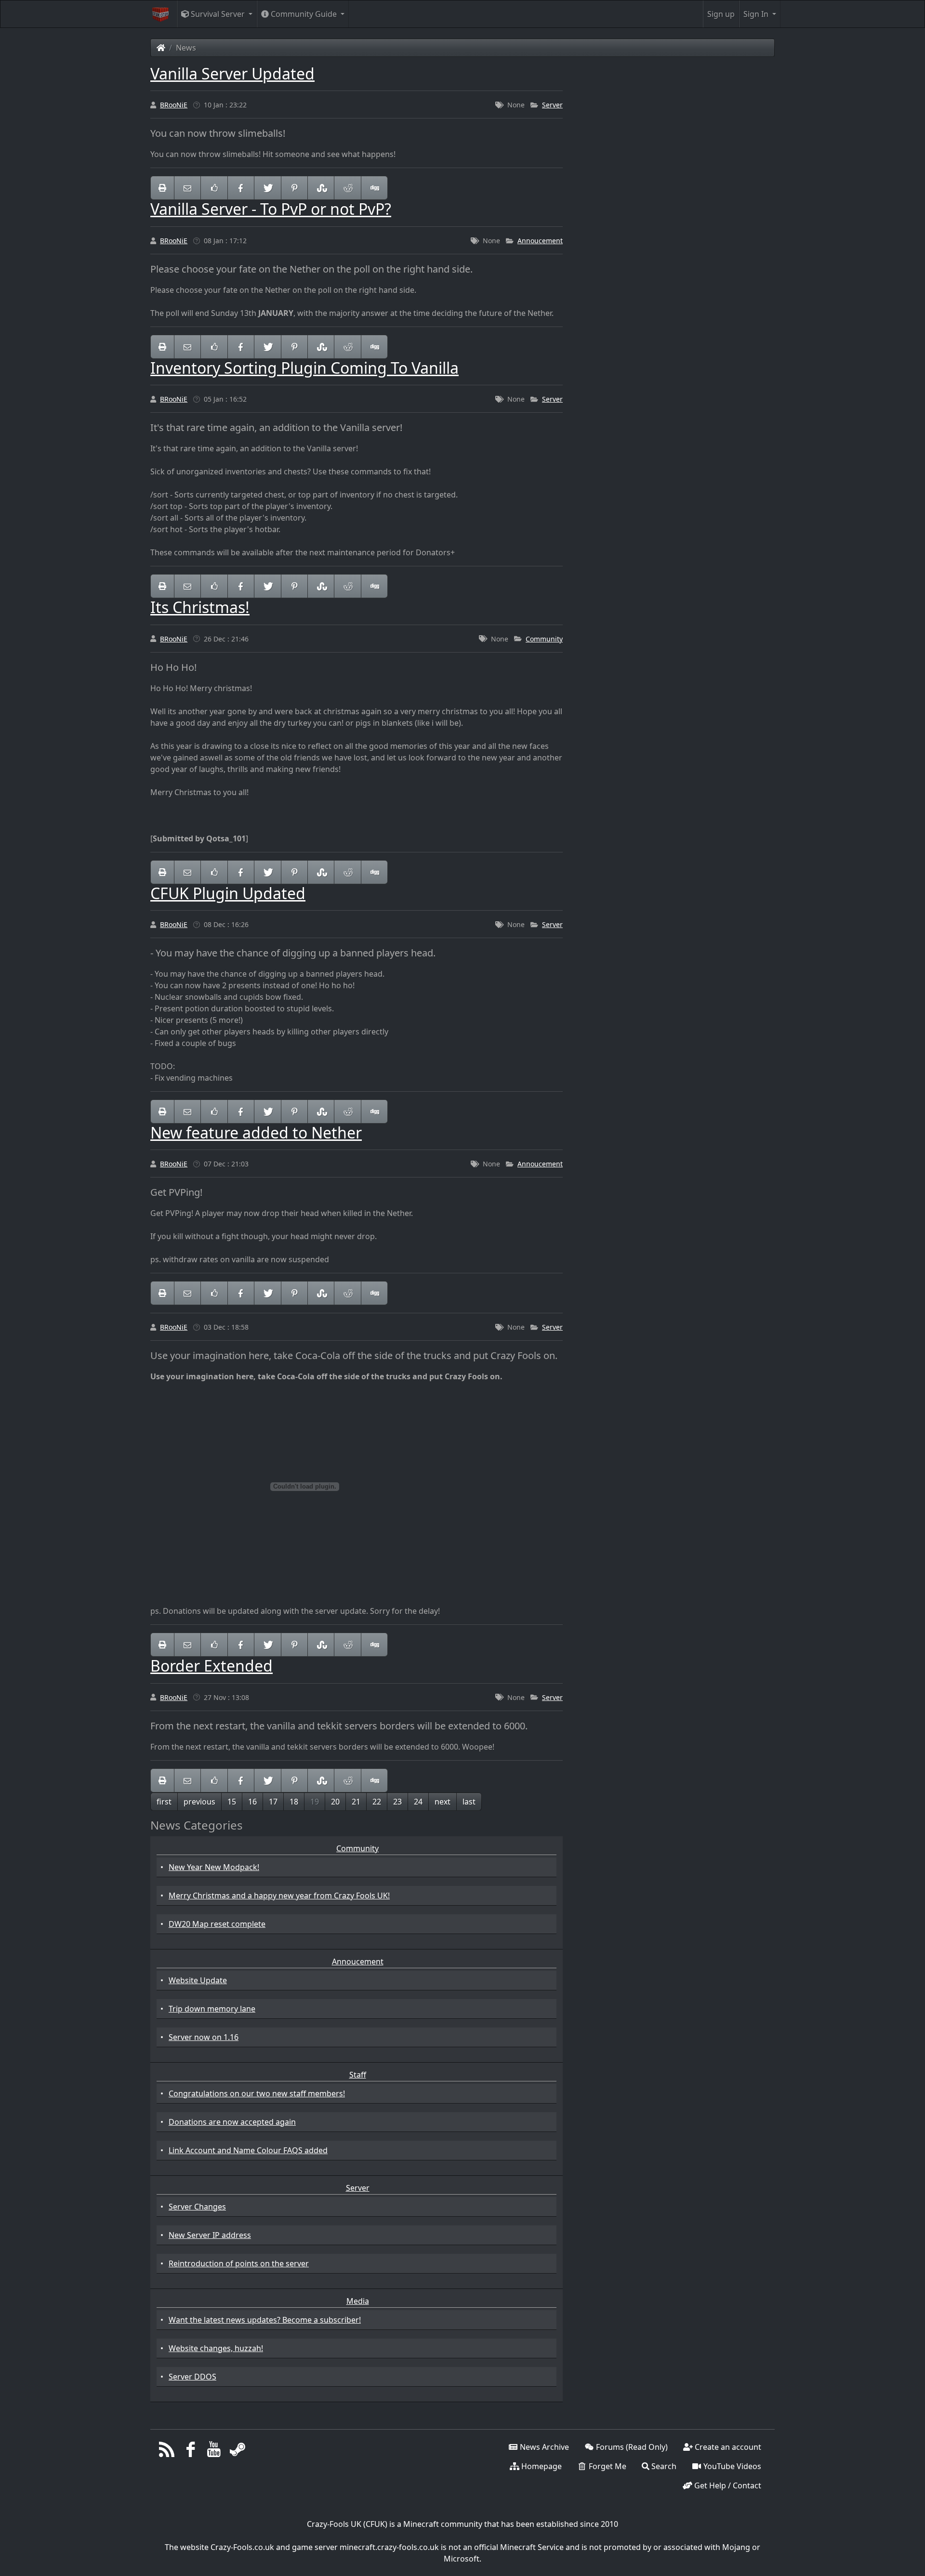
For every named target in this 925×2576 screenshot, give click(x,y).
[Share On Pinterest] (294, 188)
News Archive (543, 2447)
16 (252, 1802)
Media (358, 2301)
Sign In (757, 14)
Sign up (721, 14)
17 (273, 1802)
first (164, 1802)
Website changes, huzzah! (216, 2348)
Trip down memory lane (212, 2009)
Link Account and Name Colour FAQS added (248, 2150)
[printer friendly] (162, 188)
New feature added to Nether (256, 1132)
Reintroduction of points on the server (239, 2263)
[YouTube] (214, 2452)
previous (199, 1802)
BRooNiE (174, 105)
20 (335, 1802)
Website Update (198, 1980)
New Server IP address (210, 2235)
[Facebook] (191, 2452)
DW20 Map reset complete (217, 1924)
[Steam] (237, 2452)
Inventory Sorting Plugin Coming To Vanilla (304, 368)
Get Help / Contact (727, 2485)
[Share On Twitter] (267, 188)
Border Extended (211, 1666)
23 (397, 1802)
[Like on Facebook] (214, 188)
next (443, 1802)
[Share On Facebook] (241, 188)
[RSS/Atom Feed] (167, 2452)
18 (294, 1802)
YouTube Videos (731, 2466)
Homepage (541, 2466)
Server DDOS (192, 2377)
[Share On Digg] (374, 188)
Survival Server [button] (218, 14)
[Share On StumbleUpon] (321, 188)
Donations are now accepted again (232, 2122)
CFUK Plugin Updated (228, 893)
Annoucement (540, 241)
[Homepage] (161, 48)
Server (552, 105)
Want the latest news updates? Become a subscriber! (265, 2320)
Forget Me (607, 2466)
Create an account (727, 2447)
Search (663, 2466)
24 (418, 1802)
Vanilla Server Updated (232, 73)
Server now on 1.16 (204, 2037)
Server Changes (197, 2207)
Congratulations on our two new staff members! (257, 2093)
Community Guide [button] (304, 14)
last (469, 1802)
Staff (358, 2075)
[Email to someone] (187, 188)
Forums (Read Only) (631, 2447)
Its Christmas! (200, 607)
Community (544, 639)
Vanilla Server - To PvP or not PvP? (271, 209)
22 (377, 1802)
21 (356, 1802)
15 (232, 1802)
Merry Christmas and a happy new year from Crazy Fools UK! (279, 1896)
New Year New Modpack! (214, 1867)
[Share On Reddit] (347, 188)
